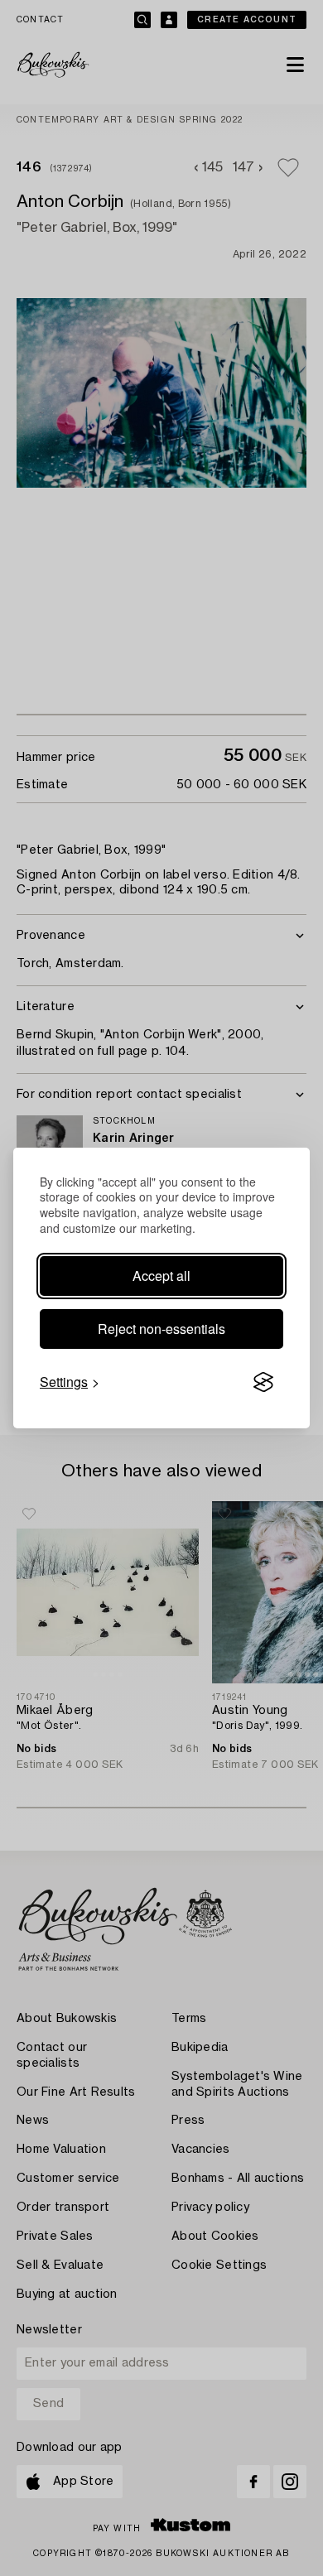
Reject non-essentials (161, 1329)
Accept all (161, 1276)
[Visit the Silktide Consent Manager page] (263, 1382)
